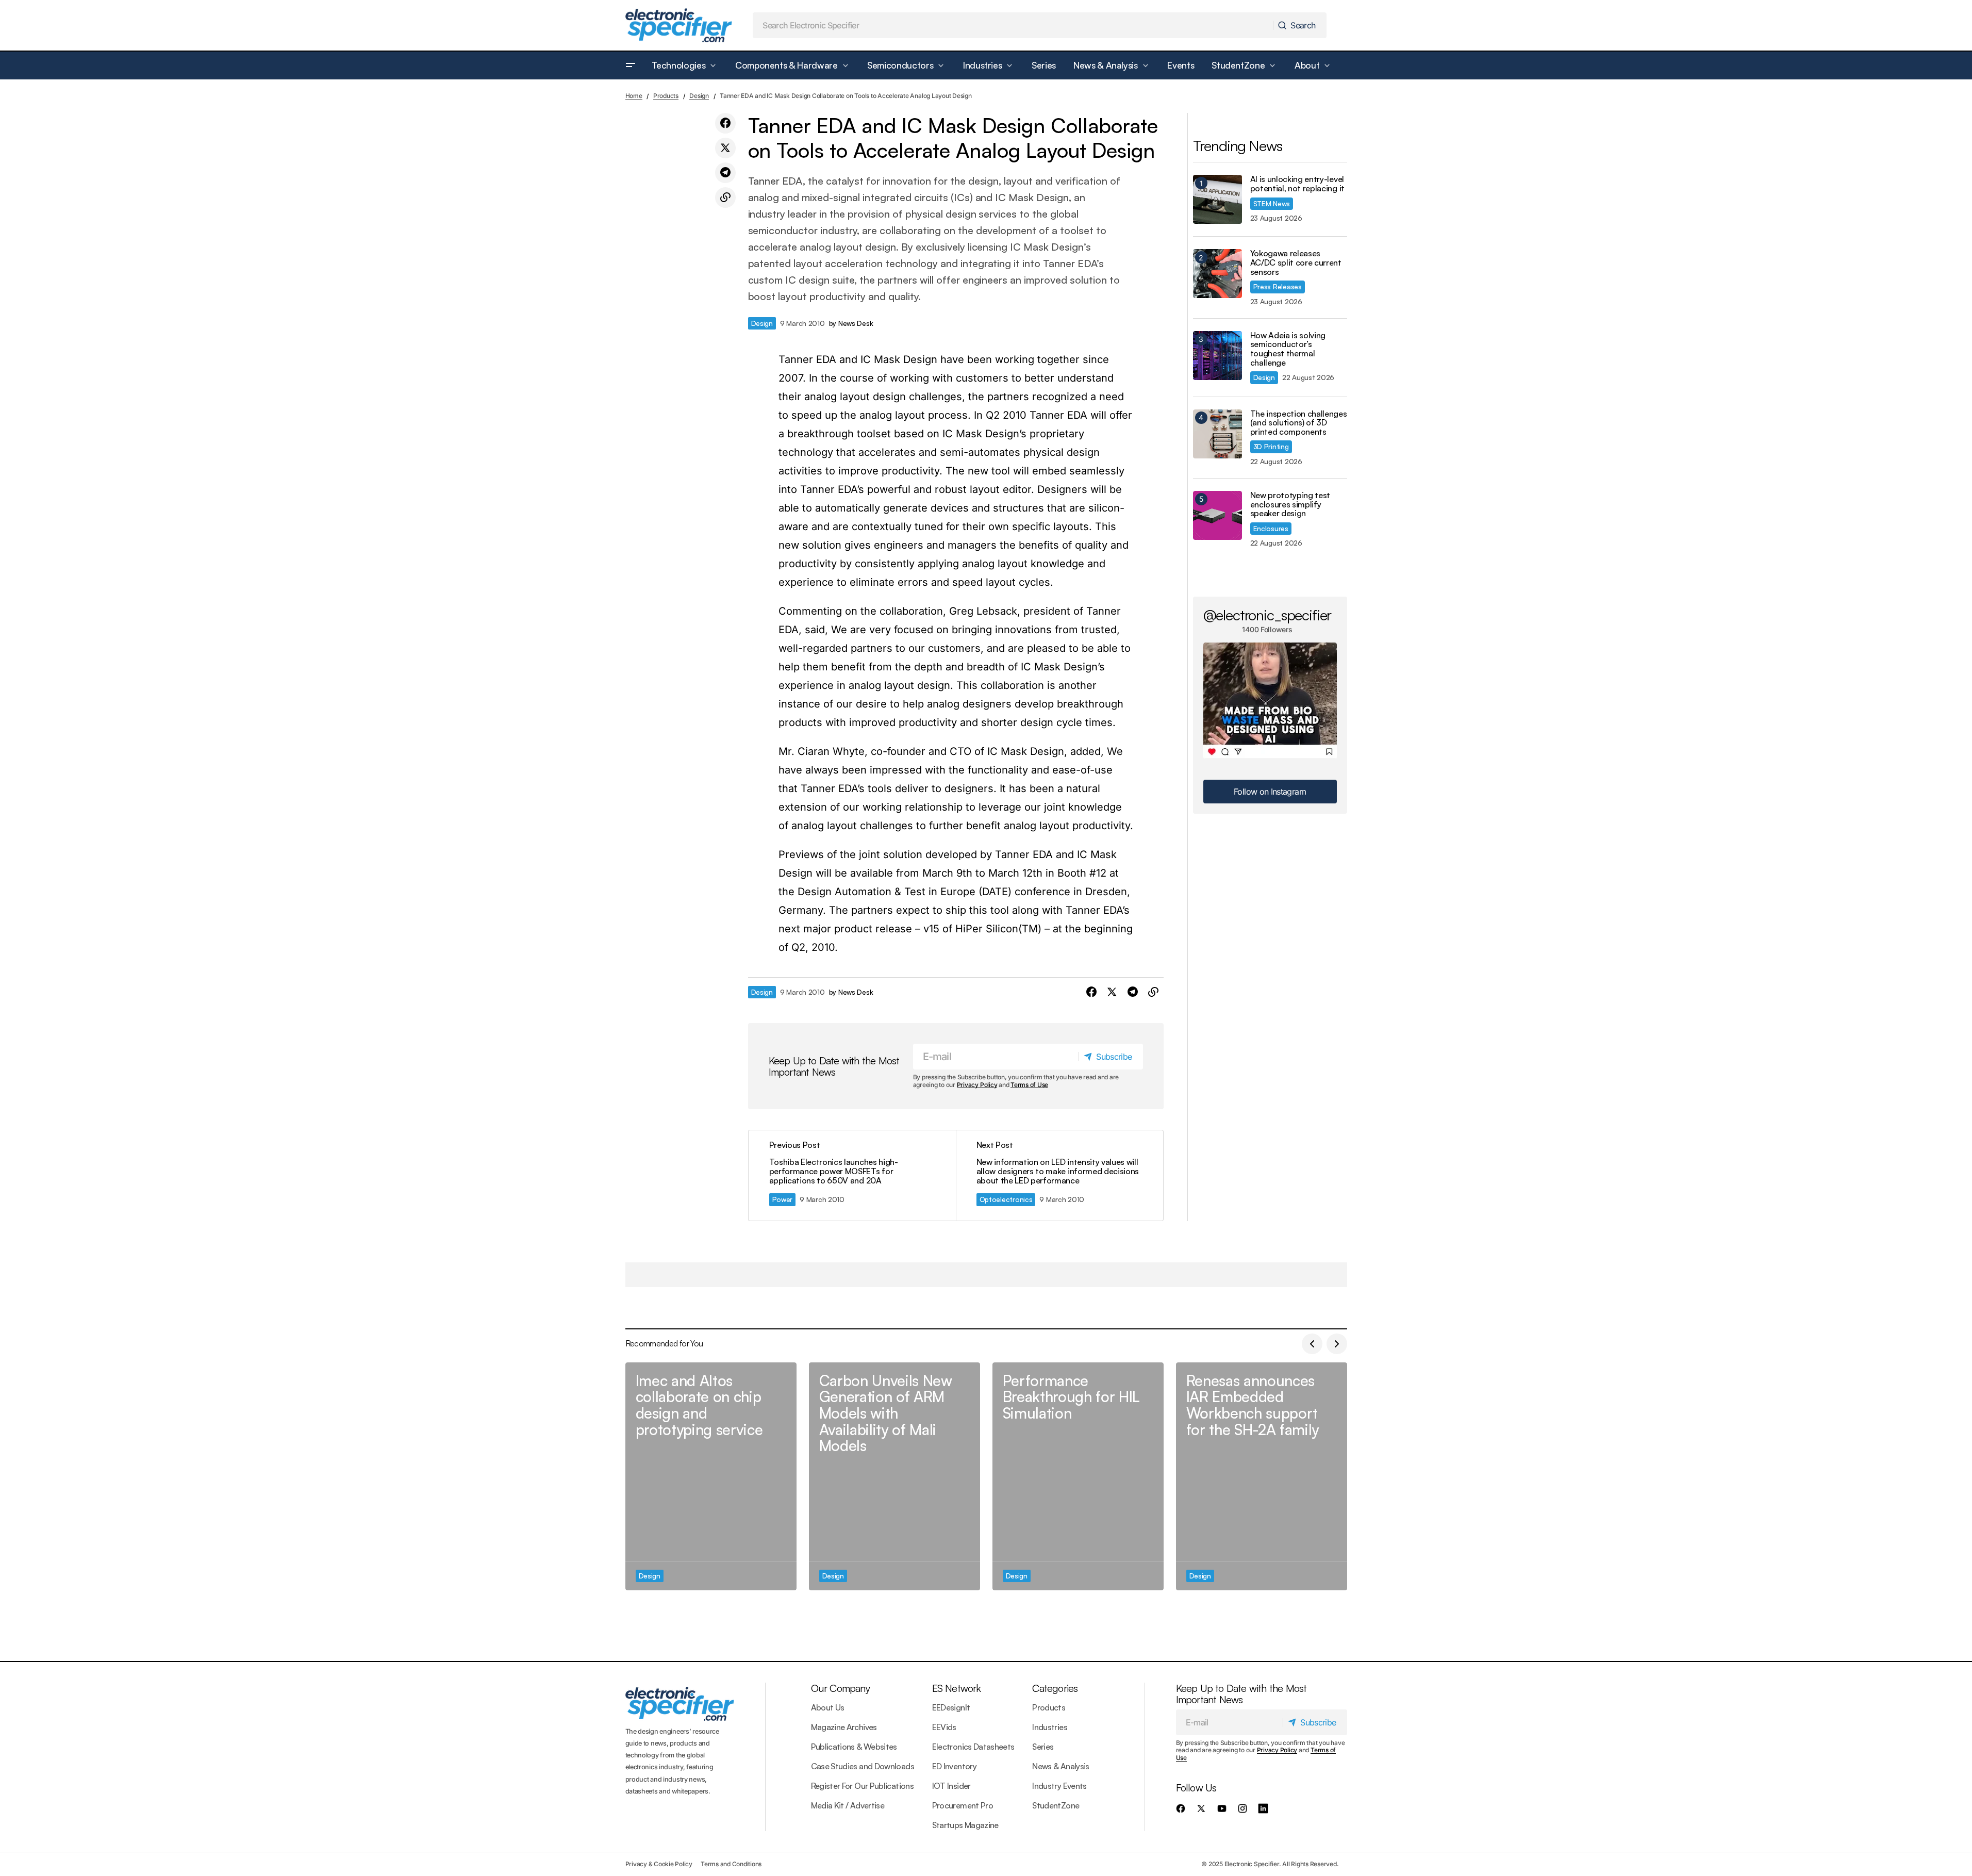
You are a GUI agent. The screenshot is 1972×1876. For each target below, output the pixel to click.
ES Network (957, 1688)
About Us (828, 1707)
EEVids (944, 1727)
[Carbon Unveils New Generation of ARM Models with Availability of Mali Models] (894, 1477)
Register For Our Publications (862, 1786)
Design (699, 96)
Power (783, 1199)
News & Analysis (1060, 1766)
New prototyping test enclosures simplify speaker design (1290, 505)
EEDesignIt (951, 1707)
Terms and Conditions (731, 1864)
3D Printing (1271, 446)
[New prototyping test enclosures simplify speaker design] (1217, 515)
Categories (1055, 1688)
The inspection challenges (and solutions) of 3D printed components (1299, 423)
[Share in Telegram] (725, 173)
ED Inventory (954, 1766)
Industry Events (1059, 1786)
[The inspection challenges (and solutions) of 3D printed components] (1217, 434)
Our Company (840, 1688)
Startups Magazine (965, 1825)
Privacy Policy (977, 1085)
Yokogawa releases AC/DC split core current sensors (1296, 263)
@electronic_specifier (1267, 615)
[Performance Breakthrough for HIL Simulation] (1078, 1477)
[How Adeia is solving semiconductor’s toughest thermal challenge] (1217, 356)
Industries (1050, 1727)
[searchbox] (1013, 25)
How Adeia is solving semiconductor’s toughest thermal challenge (1288, 349)
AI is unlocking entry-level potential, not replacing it (1297, 184)
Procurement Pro (963, 1805)
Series (1043, 1747)
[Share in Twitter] (725, 148)
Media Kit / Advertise (848, 1805)
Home (634, 96)
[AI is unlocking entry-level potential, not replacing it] (1217, 199)
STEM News (1272, 203)
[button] (631, 65)
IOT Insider (951, 1786)
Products (666, 96)
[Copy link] (725, 198)
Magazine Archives (844, 1727)
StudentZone (1056, 1805)
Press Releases (1278, 286)
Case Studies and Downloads (863, 1766)
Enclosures (1271, 528)
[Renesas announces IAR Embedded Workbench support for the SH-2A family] (1262, 1477)
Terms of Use (1029, 1085)
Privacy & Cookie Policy (659, 1864)
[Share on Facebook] (725, 123)
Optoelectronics (1006, 1199)
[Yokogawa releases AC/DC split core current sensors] (1217, 274)
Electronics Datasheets (973, 1747)
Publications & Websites (854, 1747)
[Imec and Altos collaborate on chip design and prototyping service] (711, 1477)
